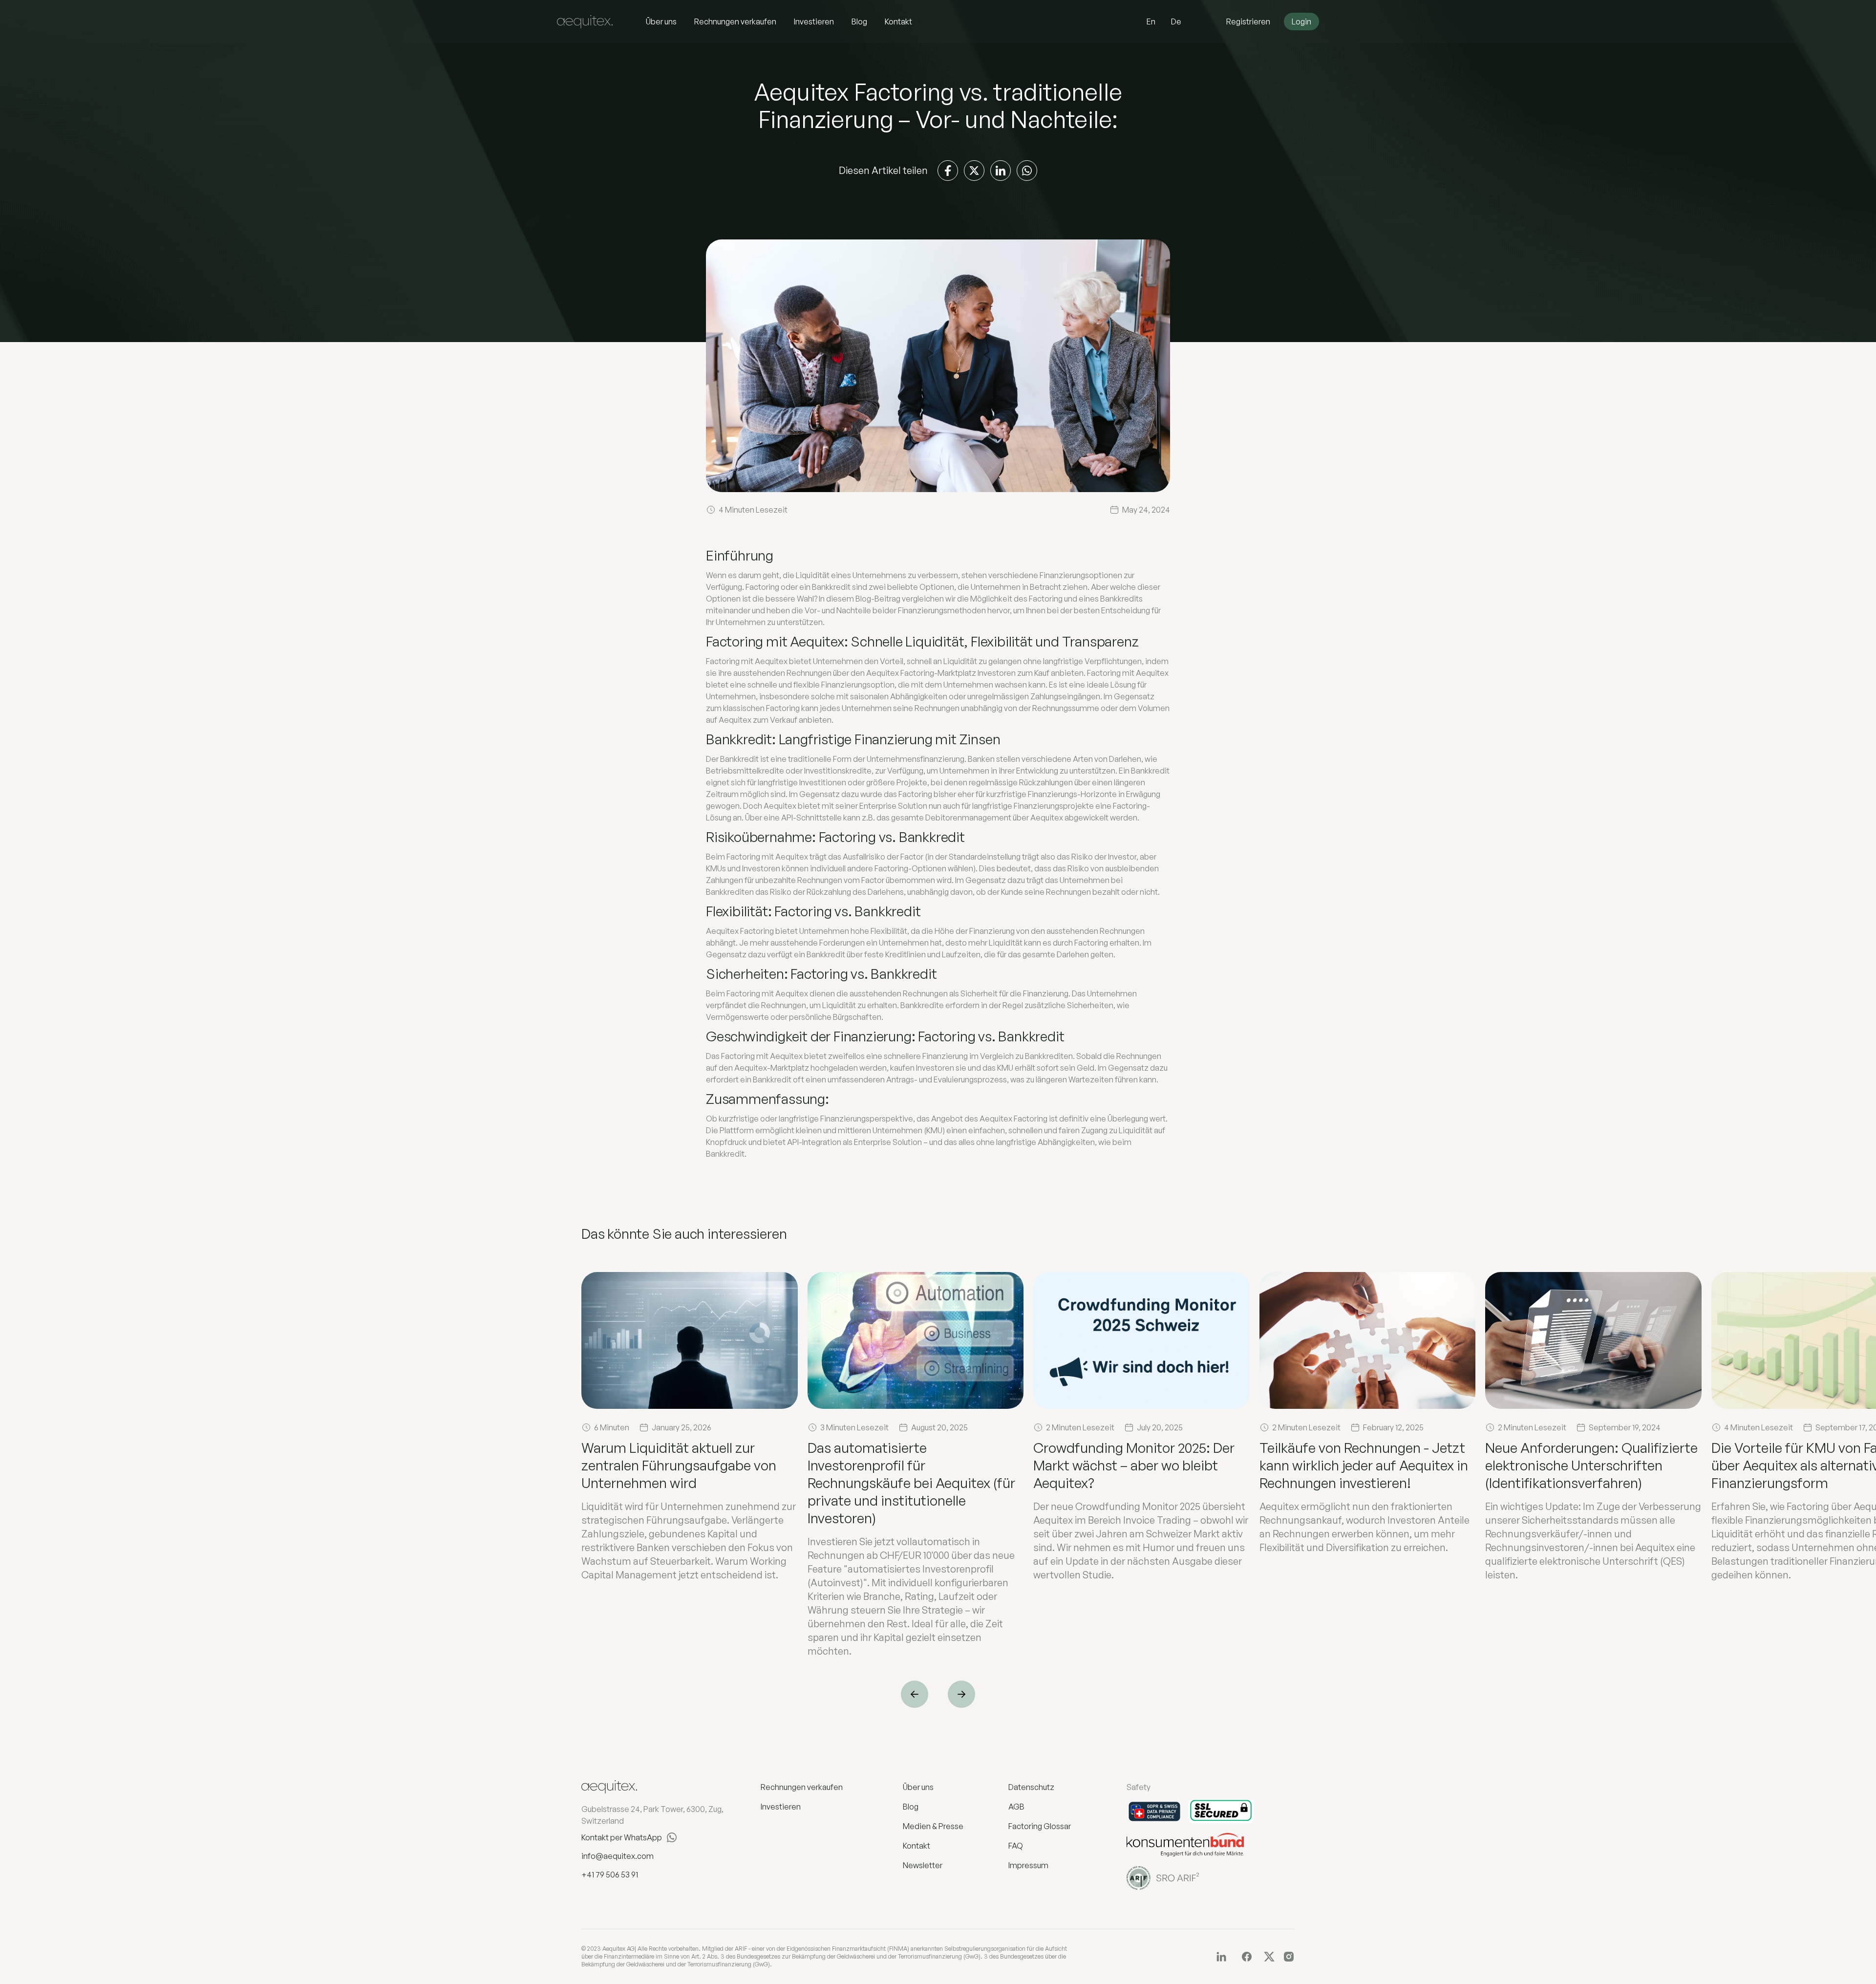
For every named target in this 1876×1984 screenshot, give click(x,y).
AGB (1016, 1807)
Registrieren (1248, 22)
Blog (859, 22)
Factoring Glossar (1040, 1826)
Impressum (1028, 1865)
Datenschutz (1031, 1787)
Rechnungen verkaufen (735, 22)
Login (1301, 22)
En (1151, 22)
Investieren (814, 22)
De (1176, 22)
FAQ (1016, 1846)
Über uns (661, 22)
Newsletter (923, 1865)
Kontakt (898, 22)
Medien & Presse (933, 1826)
